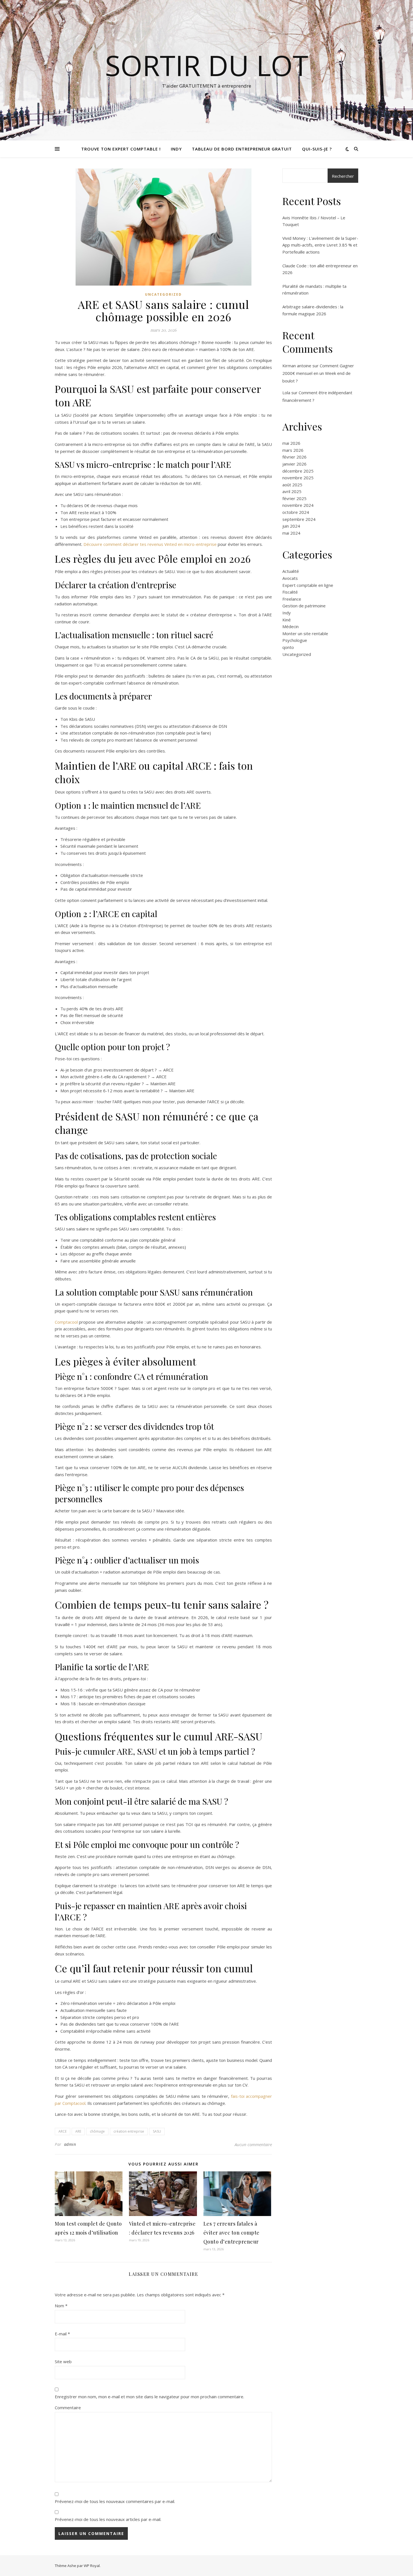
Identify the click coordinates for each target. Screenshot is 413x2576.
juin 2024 (291, 526)
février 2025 (294, 498)
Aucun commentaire (253, 2144)
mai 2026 (291, 443)
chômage (97, 2131)
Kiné (287, 620)
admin (70, 2144)
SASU (157, 2131)
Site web (63, 2361)
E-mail (62, 2334)
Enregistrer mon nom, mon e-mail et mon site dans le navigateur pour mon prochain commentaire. (149, 2397)
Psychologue (295, 640)
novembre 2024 (298, 505)
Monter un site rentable (305, 633)
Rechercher (343, 176)
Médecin (291, 626)
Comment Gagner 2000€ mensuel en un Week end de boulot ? (318, 373)
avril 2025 (292, 491)
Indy (176, 149)
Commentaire (68, 2408)
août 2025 (292, 485)
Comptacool (66, 1322)
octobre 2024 (296, 512)
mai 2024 (291, 533)
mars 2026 (293, 450)
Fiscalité (290, 592)
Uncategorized (163, 294)
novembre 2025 (298, 478)
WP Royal (92, 2566)
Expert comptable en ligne (308, 585)
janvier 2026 (294, 464)
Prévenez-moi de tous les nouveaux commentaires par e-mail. (115, 2501)
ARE (78, 2131)
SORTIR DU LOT (207, 65)
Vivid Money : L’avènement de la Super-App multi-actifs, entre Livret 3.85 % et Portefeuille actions (320, 245)
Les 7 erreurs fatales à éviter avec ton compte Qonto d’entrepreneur (232, 2233)
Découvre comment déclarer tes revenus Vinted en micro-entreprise (150, 544)
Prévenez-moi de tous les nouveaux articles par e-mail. (108, 2519)
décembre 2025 (298, 471)
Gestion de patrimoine (304, 606)
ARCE (63, 2131)
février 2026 (294, 457)
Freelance (292, 599)
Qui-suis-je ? (317, 149)
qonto (288, 647)
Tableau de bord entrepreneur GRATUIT (242, 149)
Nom (61, 2306)
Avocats (290, 578)
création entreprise (129, 2131)
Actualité (291, 571)
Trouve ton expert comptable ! (121, 149)
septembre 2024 (299, 519)
